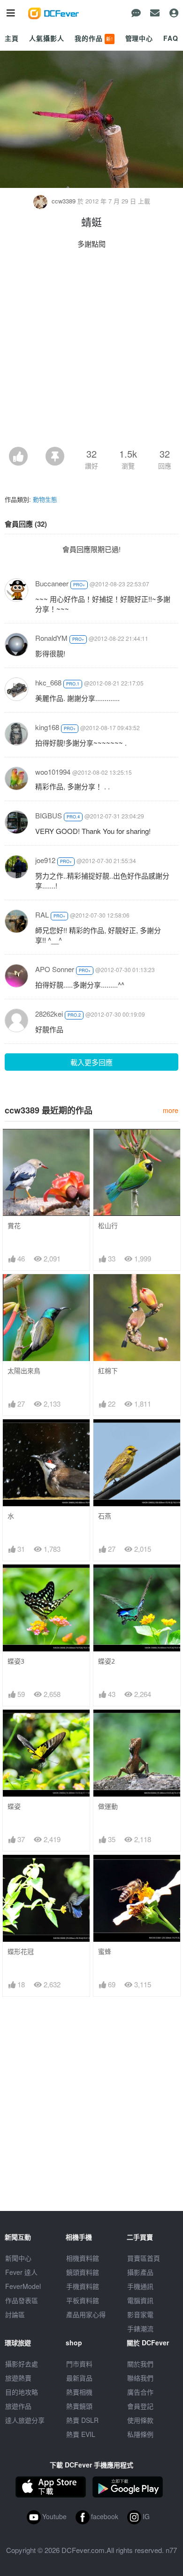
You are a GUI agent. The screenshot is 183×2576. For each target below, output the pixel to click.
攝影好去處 (22, 2364)
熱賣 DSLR (82, 2420)
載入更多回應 (91, 1062)
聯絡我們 (140, 2378)
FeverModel (23, 2286)
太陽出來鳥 (24, 1371)
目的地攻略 (22, 2392)
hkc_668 (48, 682)
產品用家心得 (86, 2314)
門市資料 (79, 2364)
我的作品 (94, 38)
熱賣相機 (79, 2392)
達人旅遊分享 (25, 2420)
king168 (47, 727)
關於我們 (140, 2364)
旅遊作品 (18, 2406)
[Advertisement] (91, 350)
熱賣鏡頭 (79, 2406)
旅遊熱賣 (18, 2378)
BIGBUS (49, 815)
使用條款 (140, 2420)
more (171, 1110)
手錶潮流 (140, 2328)
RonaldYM (51, 638)
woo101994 (53, 772)
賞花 (14, 1226)
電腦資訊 (140, 2300)
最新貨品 (79, 2378)
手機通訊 (140, 2286)
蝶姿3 (16, 1661)
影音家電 (140, 2314)
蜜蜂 (105, 1951)
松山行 (108, 1226)
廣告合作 (140, 2392)
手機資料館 (83, 2286)
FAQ (171, 38)
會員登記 (140, 2406)
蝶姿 (14, 1806)
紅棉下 (108, 1371)
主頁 (12, 38)
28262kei (49, 1014)
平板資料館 (83, 2300)
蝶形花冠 (21, 1951)
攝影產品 (140, 2272)
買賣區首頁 (144, 2258)
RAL (42, 914)
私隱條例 (140, 2434)
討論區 (15, 2314)
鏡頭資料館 (83, 2272)
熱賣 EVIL (81, 2434)
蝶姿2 (107, 1661)
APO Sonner (55, 969)
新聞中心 (18, 2258)
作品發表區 (22, 2300)
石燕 (105, 1516)
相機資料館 (83, 2258)
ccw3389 (64, 201)
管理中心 (139, 38)
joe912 (45, 860)
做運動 (108, 1806)
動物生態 (45, 499)
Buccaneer (52, 583)
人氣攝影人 (46, 38)
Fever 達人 (21, 2272)
